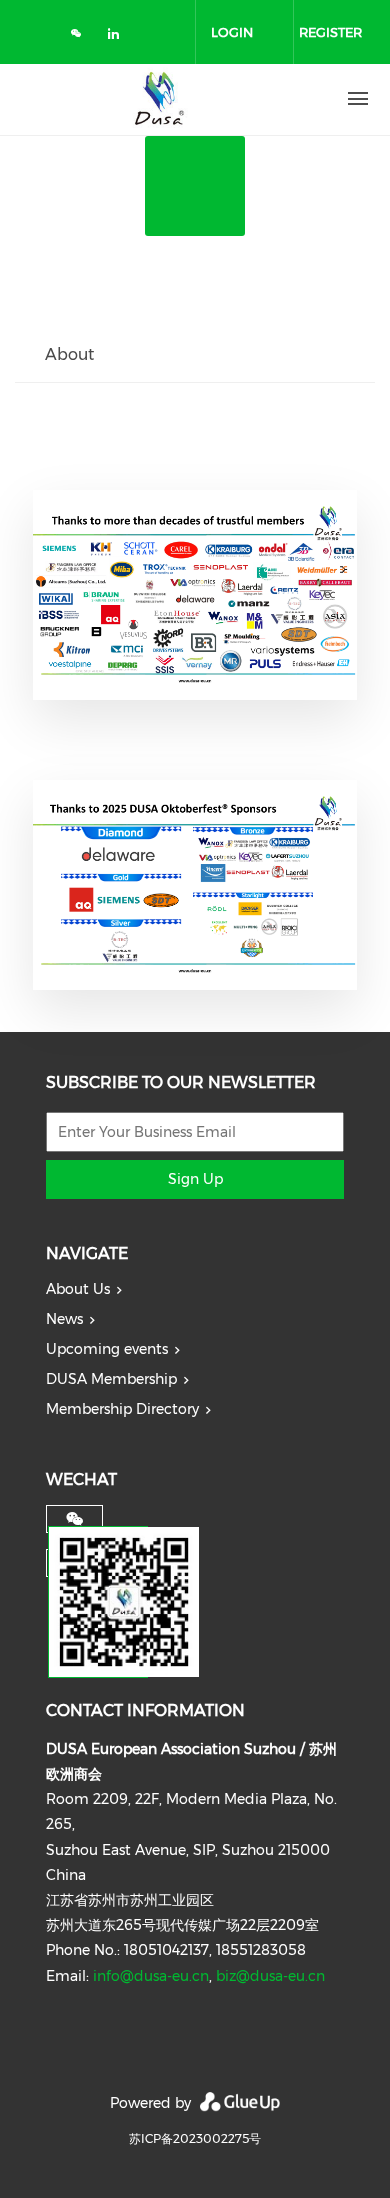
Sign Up (195, 1179)
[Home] (159, 99)
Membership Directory (122, 1409)
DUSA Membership (111, 1379)
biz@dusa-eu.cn (270, 1976)
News (64, 1319)
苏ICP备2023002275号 (195, 2138)
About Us (78, 1289)
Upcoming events (107, 1349)
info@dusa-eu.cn (151, 1976)
